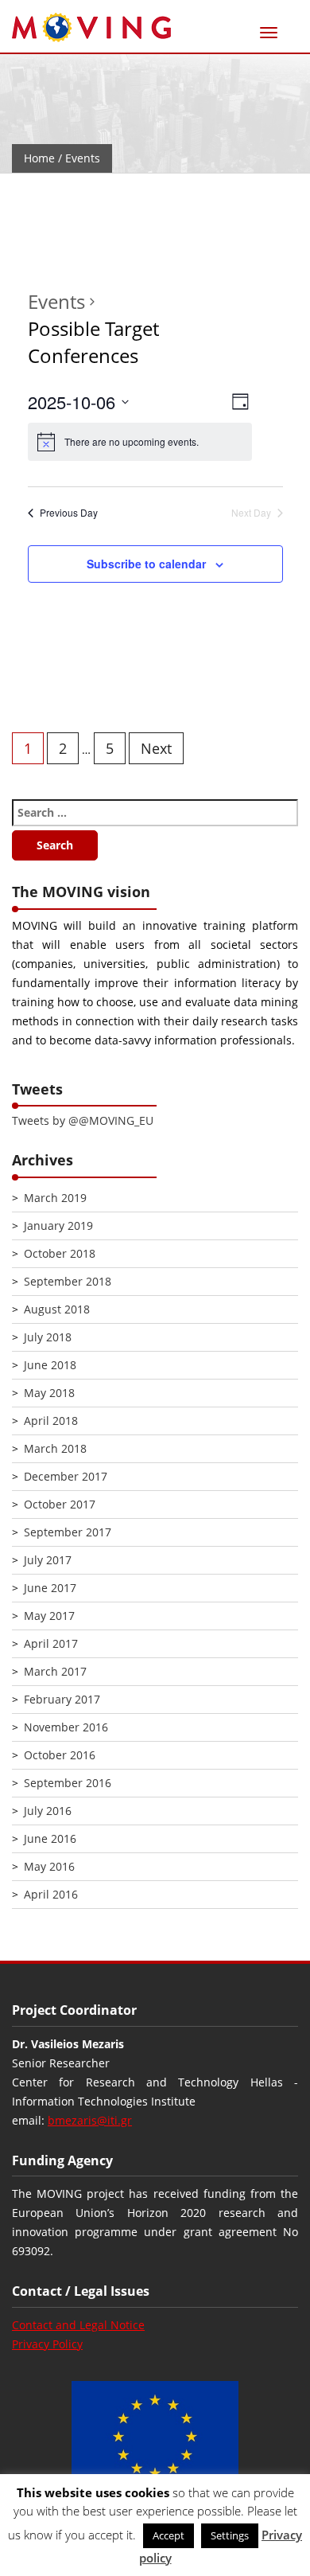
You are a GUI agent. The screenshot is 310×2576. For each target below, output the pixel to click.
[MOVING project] (91, 28)
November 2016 (66, 1727)
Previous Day (69, 513)
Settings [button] (230, 2535)
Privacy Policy (47, 2344)
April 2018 (51, 1421)
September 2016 (68, 1783)
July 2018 (48, 1337)
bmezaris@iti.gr (90, 2120)
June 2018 (50, 1365)
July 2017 (48, 1560)
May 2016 (49, 1866)
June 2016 (50, 1838)
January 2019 (58, 1226)
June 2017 (50, 1588)
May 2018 (49, 1393)
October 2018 (60, 1253)
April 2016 (51, 1894)
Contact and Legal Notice (78, 2325)
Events (56, 301)
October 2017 (60, 1504)
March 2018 (55, 1448)
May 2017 (49, 1616)
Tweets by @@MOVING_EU (83, 1120)
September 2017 (68, 1532)
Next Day (251, 513)
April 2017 (51, 1643)
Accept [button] (169, 2535)
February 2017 (62, 1699)
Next (156, 748)
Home (39, 158)
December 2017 (66, 1476)
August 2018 (57, 1309)
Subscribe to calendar (146, 564)
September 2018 (68, 1281)
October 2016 (60, 1755)
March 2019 (55, 1198)
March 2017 (55, 1671)
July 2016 (48, 1811)
